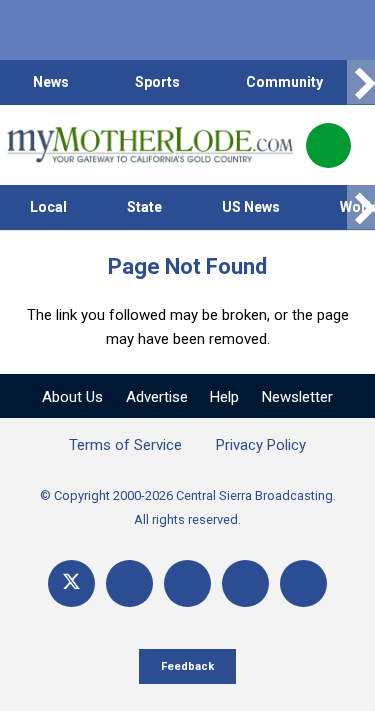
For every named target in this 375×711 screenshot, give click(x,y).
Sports (157, 82)
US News (251, 207)
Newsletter (297, 397)
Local (48, 207)
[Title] (303, 583)
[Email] (245, 583)
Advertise (157, 397)
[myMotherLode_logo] (149, 145)
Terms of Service (125, 445)
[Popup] (328, 145)
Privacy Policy (261, 445)
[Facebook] (129, 583)
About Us (72, 397)
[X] (71, 583)
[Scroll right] (361, 82)
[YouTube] (187, 583)
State (144, 207)
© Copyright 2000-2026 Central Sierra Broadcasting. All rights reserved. (188, 507)
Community (284, 82)
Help (224, 397)
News (51, 82)
